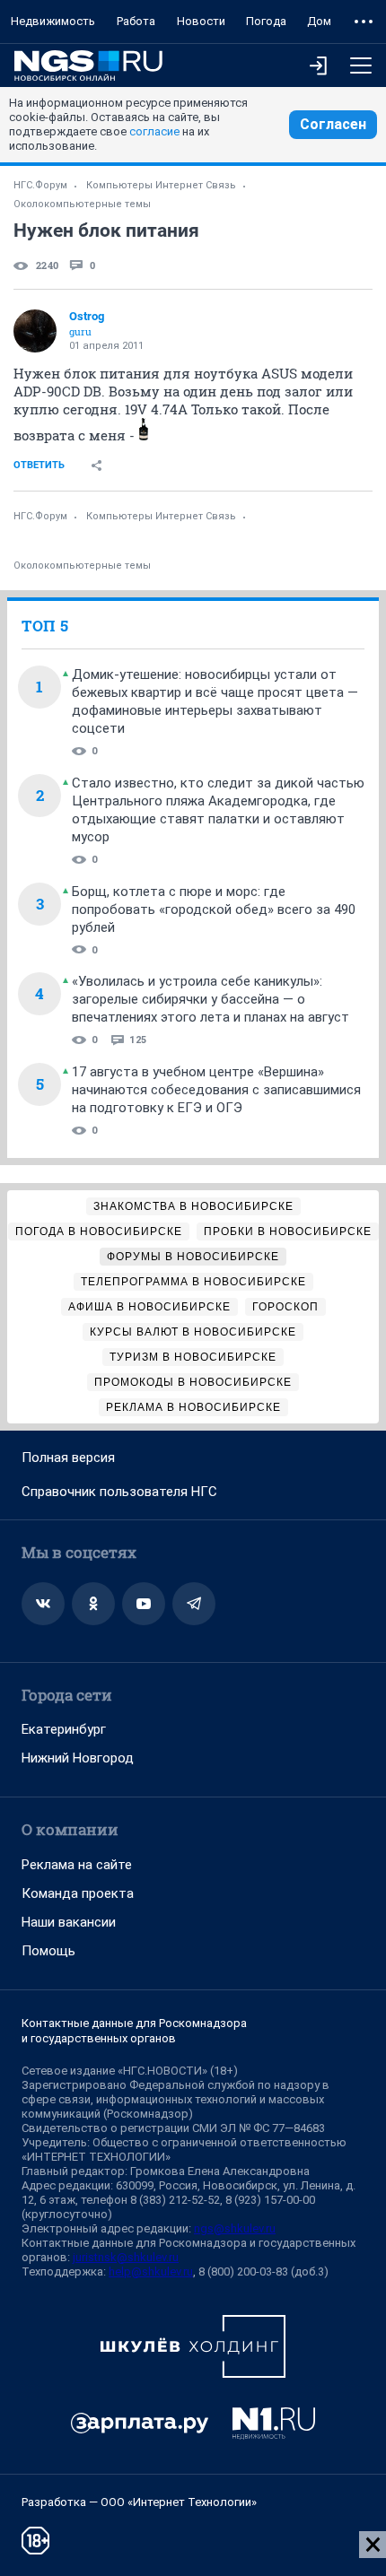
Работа (136, 21)
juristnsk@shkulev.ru (126, 2257)
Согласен (333, 124)
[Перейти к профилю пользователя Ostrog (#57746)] (35, 331)
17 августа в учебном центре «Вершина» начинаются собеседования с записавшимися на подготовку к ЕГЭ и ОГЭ (216, 1090)
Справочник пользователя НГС (119, 1492)
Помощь (48, 1951)
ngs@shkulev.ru (235, 2228)
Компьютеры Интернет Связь (161, 185)
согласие (154, 131)
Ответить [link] (39, 465)
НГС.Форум (40, 185)
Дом (319, 21)
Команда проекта (78, 1893)
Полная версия (68, 1458)
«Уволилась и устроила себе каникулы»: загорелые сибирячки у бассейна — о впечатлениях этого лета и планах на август (211, 999)
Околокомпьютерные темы (82, 204)
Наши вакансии (69, 1922)
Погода (266, 21)
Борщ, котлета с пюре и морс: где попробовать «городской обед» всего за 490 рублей (214, 909)
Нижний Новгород (78, 1758)
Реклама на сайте (77, 1865)
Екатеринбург (64, 1729)
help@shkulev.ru (151, 2271)
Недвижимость (53, 21)
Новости (201, 21)
